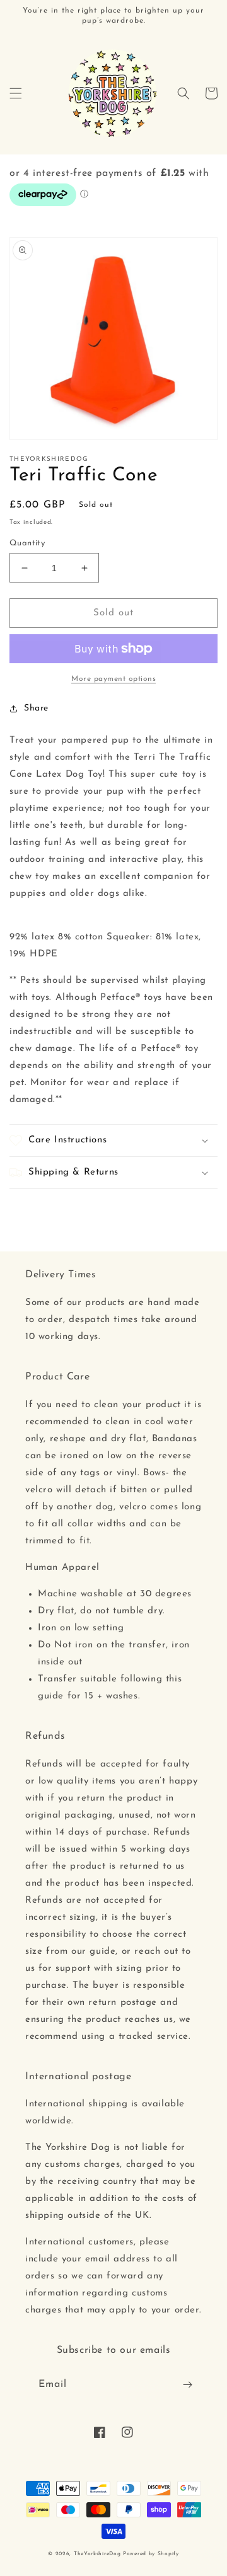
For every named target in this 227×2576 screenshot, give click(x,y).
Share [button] (36, 708)
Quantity (27, 543)
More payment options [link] (113, 679)
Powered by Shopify (151, 2554)
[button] (16, 93)
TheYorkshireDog (97, 2554)
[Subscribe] (187, 2385)
